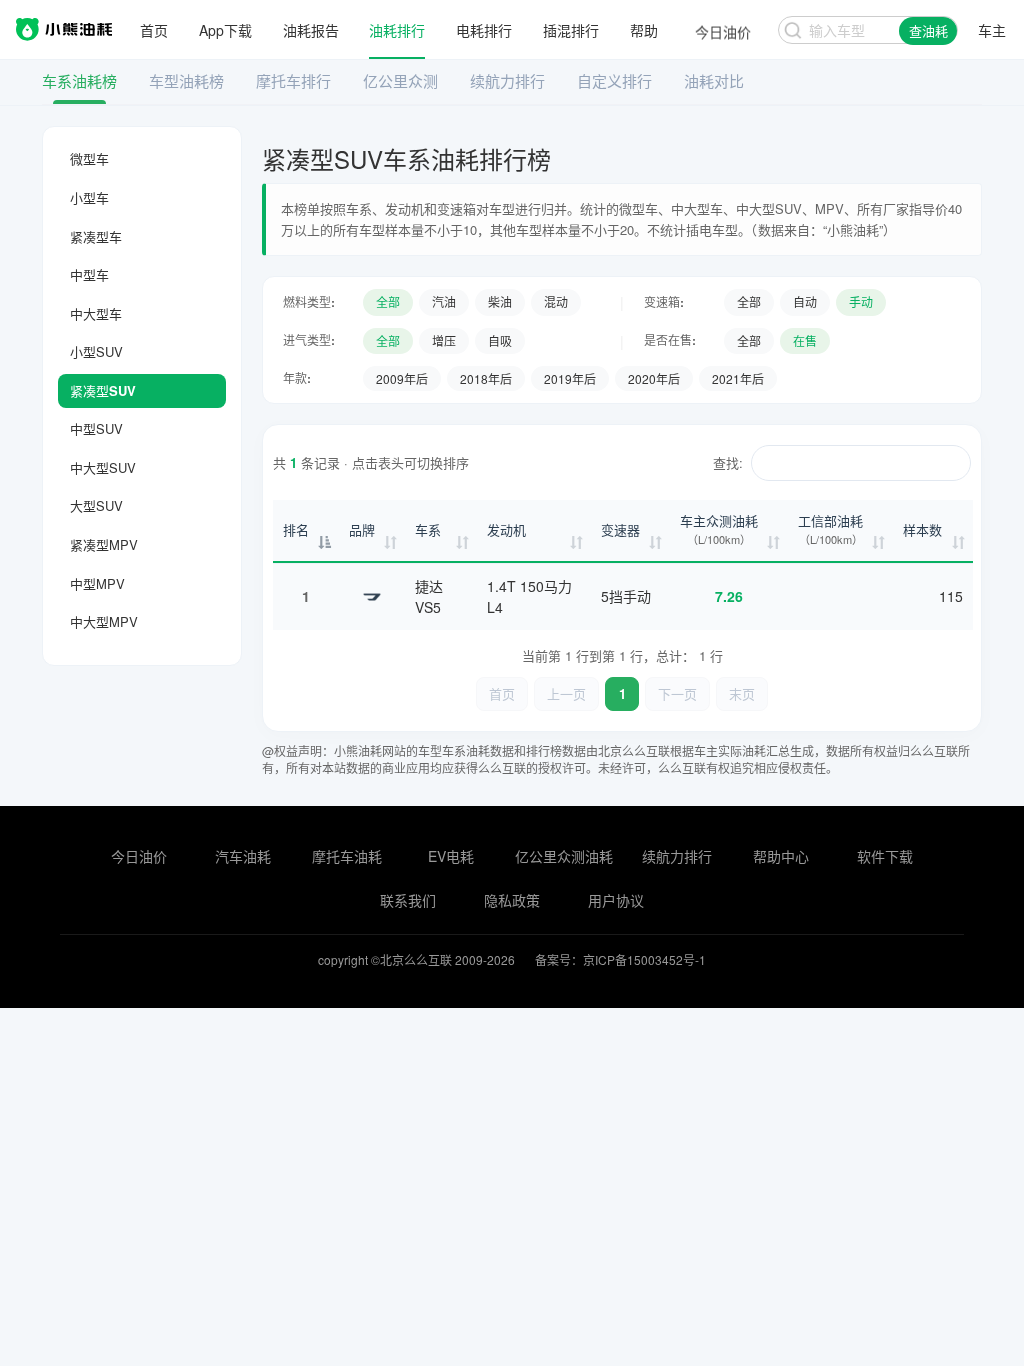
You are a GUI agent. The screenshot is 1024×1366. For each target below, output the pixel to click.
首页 (154, 30)
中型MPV (97, 583)
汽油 (444, 301)
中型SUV (96, 428)
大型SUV (96, 505)
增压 (444, 340)
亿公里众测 (400, 80)
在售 (805, 340)
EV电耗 (451, 856)
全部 (388, 301)
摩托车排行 (293, 80)
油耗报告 (311, 30)
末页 (742, 693)
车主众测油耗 (719, 529)
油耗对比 (714, 80)
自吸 (500, 340)
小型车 (89, 197)
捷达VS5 (429, 596)
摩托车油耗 (347, 856)
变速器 (620, 529)
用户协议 (616, 900)
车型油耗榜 (186, 80)
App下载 (225, 30)
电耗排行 (484, 30)
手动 (861, 301)
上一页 (566, 693)
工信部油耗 (830, 529)
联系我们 (408, 900)
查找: (728, 462)
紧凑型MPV (104, 544)
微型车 (89, 158)
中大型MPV (104, 621)
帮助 (644, 30)
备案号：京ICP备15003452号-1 (620, 959)
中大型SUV (103, 467)
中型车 (89, 274)
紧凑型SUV (103, 390)
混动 (556, 301)
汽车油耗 (243, 856)
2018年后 (486, 378)
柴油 (500, 301)
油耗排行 (397, 30)
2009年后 (402, 378)
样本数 (922, 529)
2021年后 (738, 378)
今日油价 (139, 856)
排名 (296, 529)
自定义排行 (614, 80)
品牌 (362, 529)
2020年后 (654, 378)
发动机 (506, 529)
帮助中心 (781, 856)
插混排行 (571, 30)
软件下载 (885, 856)
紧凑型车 (96, 236)
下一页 (677, 693)
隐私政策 (512, 900)
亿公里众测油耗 (564, 856)
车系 (428, 529)
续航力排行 (507, 80)
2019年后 (570, 378)
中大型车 (96, 313)
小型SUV (96, 351)
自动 (805, 301)
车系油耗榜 (79, 80)
